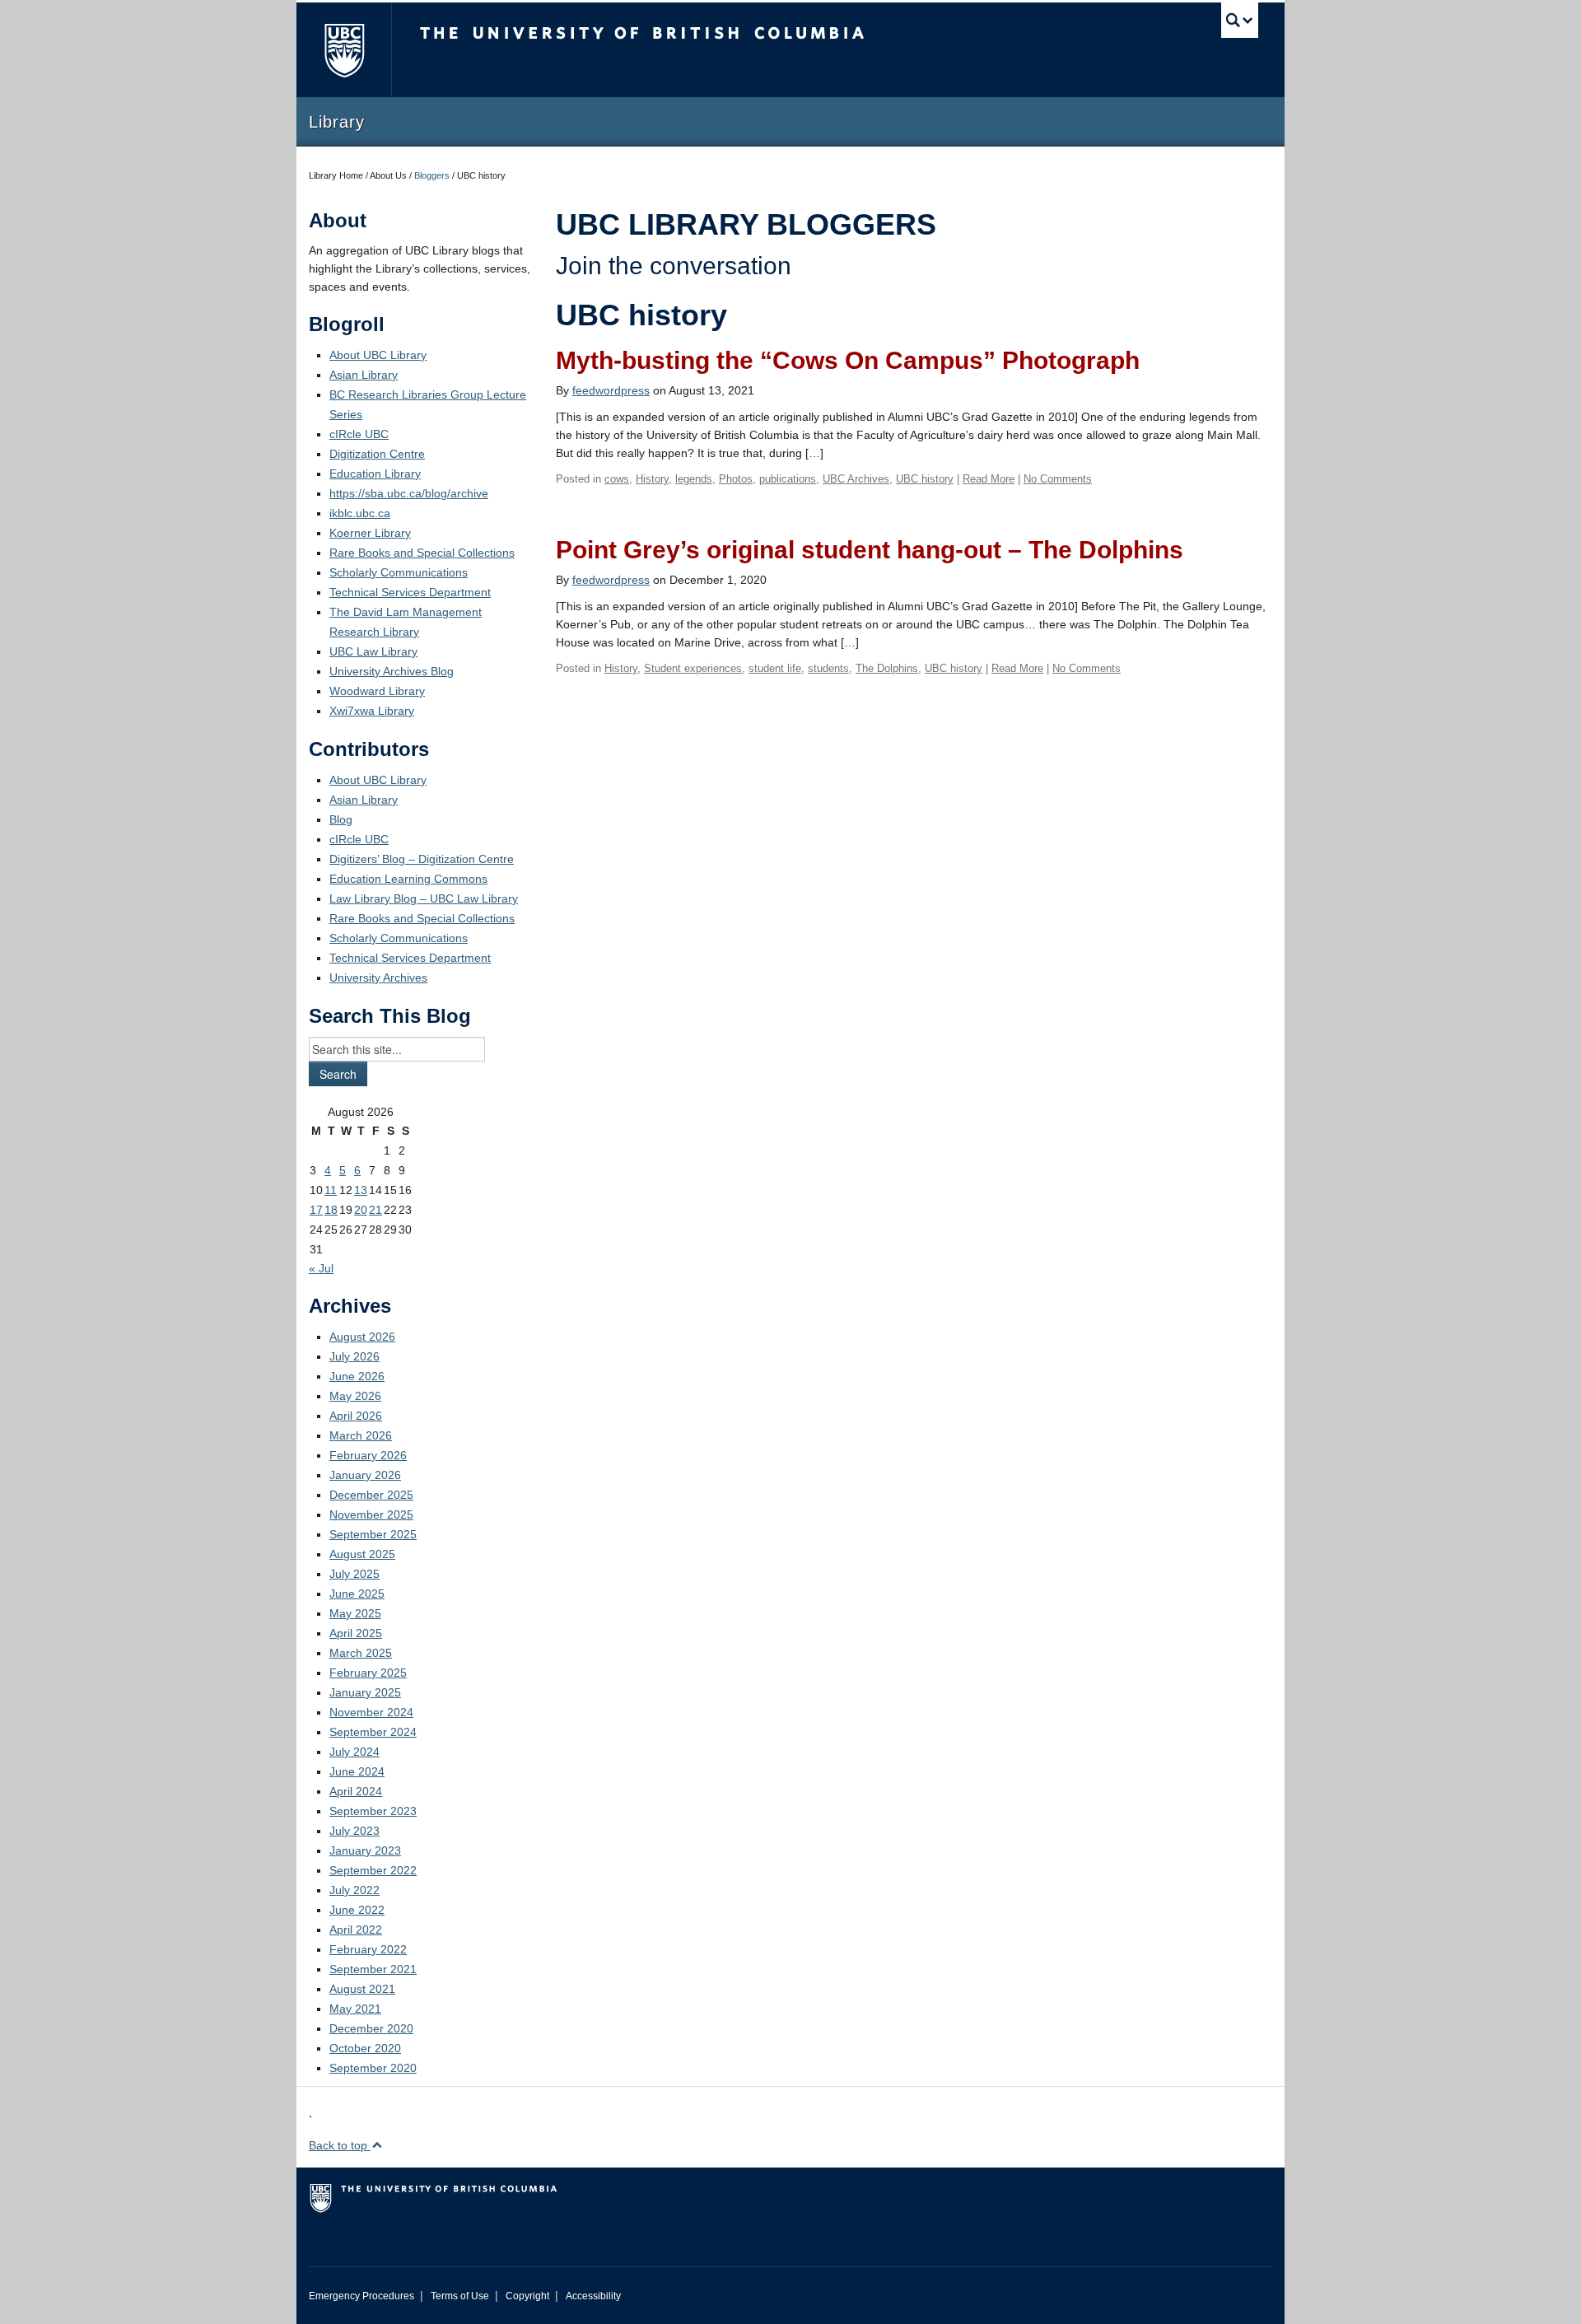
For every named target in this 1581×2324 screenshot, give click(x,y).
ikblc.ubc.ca (360, 513)
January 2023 (365, 1850)
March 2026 (361, 1435)
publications (788, 479)
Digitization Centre (377, 454)
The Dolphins (887, 668)
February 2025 (368, 1673)
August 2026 (362, 1337)
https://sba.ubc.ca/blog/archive (409, 493)
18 (331, 1210)
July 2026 (354, 1356)
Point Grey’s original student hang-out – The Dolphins (870, 550)
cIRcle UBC (359, 434)
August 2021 (362, 1989)
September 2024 (373, 1732)
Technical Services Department (410, 592)
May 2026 (355, 1396)
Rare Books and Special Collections (422, 553)
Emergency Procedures (361, 2296)
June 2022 (357, 1910)
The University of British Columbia (344, 50)
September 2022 (373, 1870)
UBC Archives (856, 479)
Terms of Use (460, 2296)
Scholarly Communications (399, 572)
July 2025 (354, 1574)
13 (361, 1190)
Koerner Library (370, 533)
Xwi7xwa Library (372, 711)
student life (775, 668)
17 (316, 1210)
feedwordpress (611, 390)
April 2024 (356, 1791)
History (652, 479)
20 (361, 1210)
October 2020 (365, 2048)
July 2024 (354, 1752)
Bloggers (432, 175)
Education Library (375, 474)
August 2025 (362, 1554)
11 (331, 1190)
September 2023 (373, 1811)
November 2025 (371, 1514)
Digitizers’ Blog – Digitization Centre (422, 859)
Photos (736, 479)
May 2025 (355, 1613)
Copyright (527, 2296)
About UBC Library (378, 355)
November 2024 (371, 1712)
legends (694, 479)
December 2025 (371, 1495)
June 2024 (357, 1771)
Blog (341, 819)
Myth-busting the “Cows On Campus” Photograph (848, 360)
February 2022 (368, 1949)
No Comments (1058, 479)
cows (617, 479)
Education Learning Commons (408, 879)
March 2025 (361, 1653)
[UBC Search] (1240, 20)
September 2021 (373, 1969)
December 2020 (371, 2028)
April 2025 (356, 1633)
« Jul (321, 1268)
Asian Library (364, 375)
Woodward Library (377, 691)
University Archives (378, 978)
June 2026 (357, 1376)
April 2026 (356, 1416)
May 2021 (355, 2009)
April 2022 (356, 1930)
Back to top (340, 2145)
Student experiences (693, 668)
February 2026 (368, 1455)
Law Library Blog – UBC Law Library (424, 898)
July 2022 (354, 1890)
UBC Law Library (373, 651)
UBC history (925, 479)
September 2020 (373, 2068)
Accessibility (593, 2296)
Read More (989, 479)
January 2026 (365, 1475)
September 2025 (373, 1534)
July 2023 (354, 1831)
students (828, 668)
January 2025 (365, 1692)
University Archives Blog (392, 671)
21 (375, 1210)
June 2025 (357, 1594)
